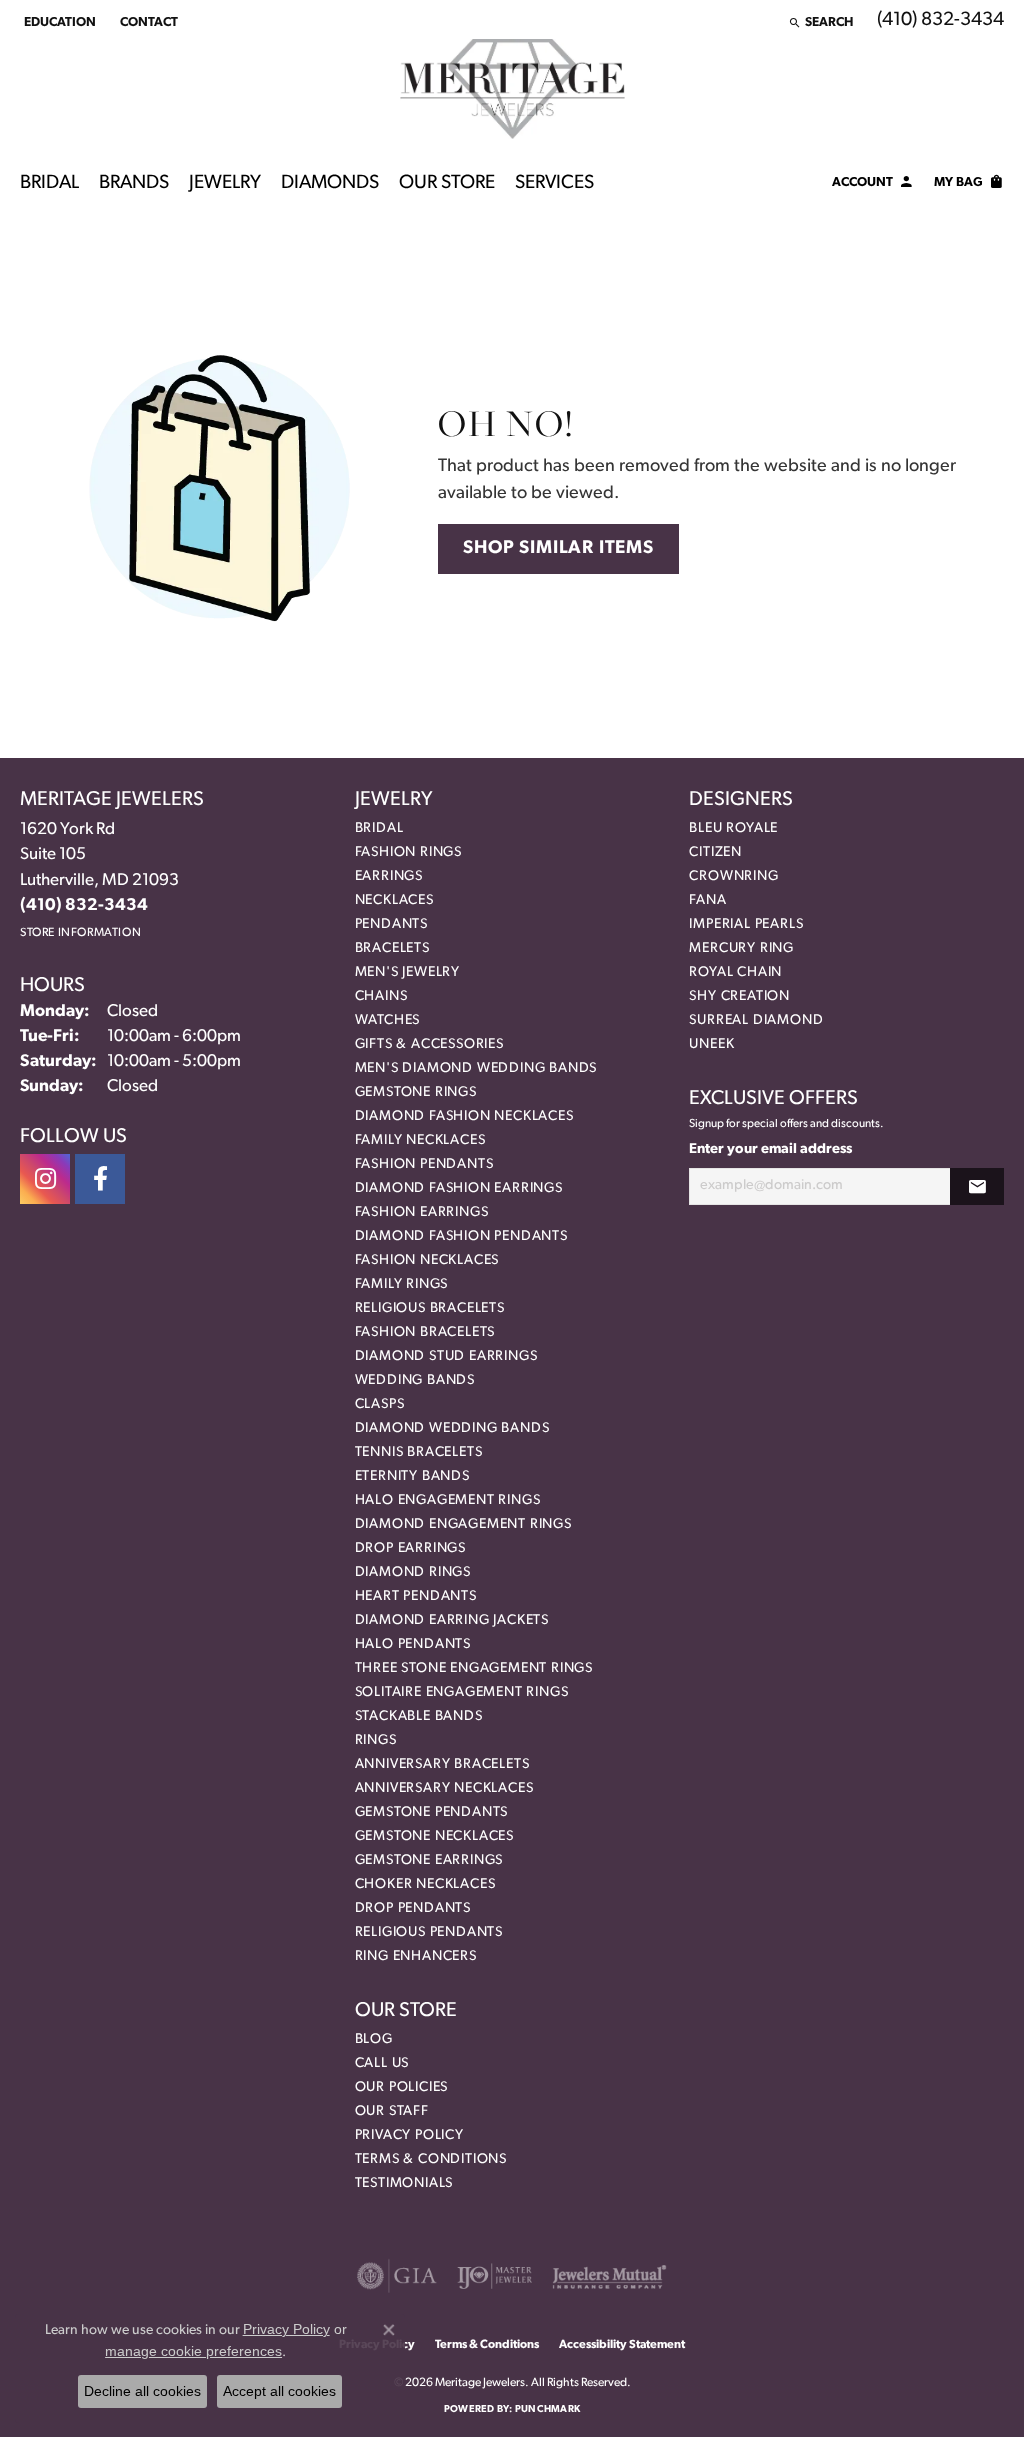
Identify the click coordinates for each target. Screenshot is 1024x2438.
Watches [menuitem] (388, 1020)
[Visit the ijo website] (494, 2276)
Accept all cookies (279, 2391)
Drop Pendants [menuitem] (413, 1908)
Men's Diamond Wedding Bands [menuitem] (476, 1068)
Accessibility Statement (622, 2345)
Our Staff (392, 2111)
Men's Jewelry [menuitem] (407, 972)
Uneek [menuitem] (711, 1044)
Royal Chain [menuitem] (735, 972)
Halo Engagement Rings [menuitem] (448, 1500)
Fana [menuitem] (707, 900)
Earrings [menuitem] (389, 876)
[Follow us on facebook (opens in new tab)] (100, 1179)
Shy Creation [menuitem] (739, 996)
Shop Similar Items (558, 548)
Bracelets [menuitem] (392, 948)
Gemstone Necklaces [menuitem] (434, 1836)
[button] (58, 22)
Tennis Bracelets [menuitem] (419, 1452)
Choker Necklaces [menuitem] (425, 1884)
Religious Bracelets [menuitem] (430, 1308)
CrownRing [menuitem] (733, 876)
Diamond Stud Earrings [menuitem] (446, 1356)
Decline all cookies (142, 2391)
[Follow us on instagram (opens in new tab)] (45, 1179)
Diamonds (330, 183)
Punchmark (547, 2409)
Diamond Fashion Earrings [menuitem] (459, 1188)
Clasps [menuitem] (380, 1404)
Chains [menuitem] (381, 996)
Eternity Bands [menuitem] (412, 1476)
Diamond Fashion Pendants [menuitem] (461, 1236)
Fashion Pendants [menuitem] (424, 1164)
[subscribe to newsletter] (977, 1186)
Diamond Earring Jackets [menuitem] (452, 1620)
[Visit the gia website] (397, 2276)
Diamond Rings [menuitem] (413, 1572)
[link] (147, 22)
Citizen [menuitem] (715, 852)
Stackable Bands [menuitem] (419, 1716)
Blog (374, 2039)
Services (554, 183)
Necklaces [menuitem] (394, 900)
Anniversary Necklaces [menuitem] (444, 1788)
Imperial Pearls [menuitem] (746, 924)
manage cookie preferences (193, 2351)
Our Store (447, 183)
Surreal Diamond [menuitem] (756, 1020)
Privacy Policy (409, 2135)
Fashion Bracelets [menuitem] (425, 1332)
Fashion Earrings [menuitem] (422, 1212)
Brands (134, 183)
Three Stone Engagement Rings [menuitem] (474, 1668)
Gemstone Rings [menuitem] (416, 1092)
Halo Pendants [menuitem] (413, 1644)
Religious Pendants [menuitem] (429, 1932)
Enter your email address (770, 1149)
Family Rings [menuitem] (402, 1284)
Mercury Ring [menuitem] (741, 948)
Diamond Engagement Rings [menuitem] (463, 1524)
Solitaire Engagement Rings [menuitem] (462, 1692)
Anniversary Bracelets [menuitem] (442, 1764)
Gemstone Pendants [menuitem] (432, 1812)
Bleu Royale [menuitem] (733, 828)
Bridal (49, 183)
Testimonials (404, 2183)
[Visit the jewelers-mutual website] (609, 2276)
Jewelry (225, 183)
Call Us (382, 2063)
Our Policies (402, 2087)
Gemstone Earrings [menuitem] (429, 1860)
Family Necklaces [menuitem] (420, 1140)
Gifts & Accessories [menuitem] (429, 1044)
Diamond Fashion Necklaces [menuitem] (464, 1116)
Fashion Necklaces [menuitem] (427, 1260)
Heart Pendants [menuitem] (416, 1596)
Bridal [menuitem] (379, 828)
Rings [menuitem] (376, 1740)
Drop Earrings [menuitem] (410, 1548)
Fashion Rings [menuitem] (408, 852)
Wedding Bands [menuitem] (415, 1380)
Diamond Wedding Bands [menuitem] (452, 1428)
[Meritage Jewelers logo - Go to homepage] (512, 89)
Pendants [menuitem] (391, 924)
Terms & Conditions (431, 2159)
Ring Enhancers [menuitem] (416, 1956)
